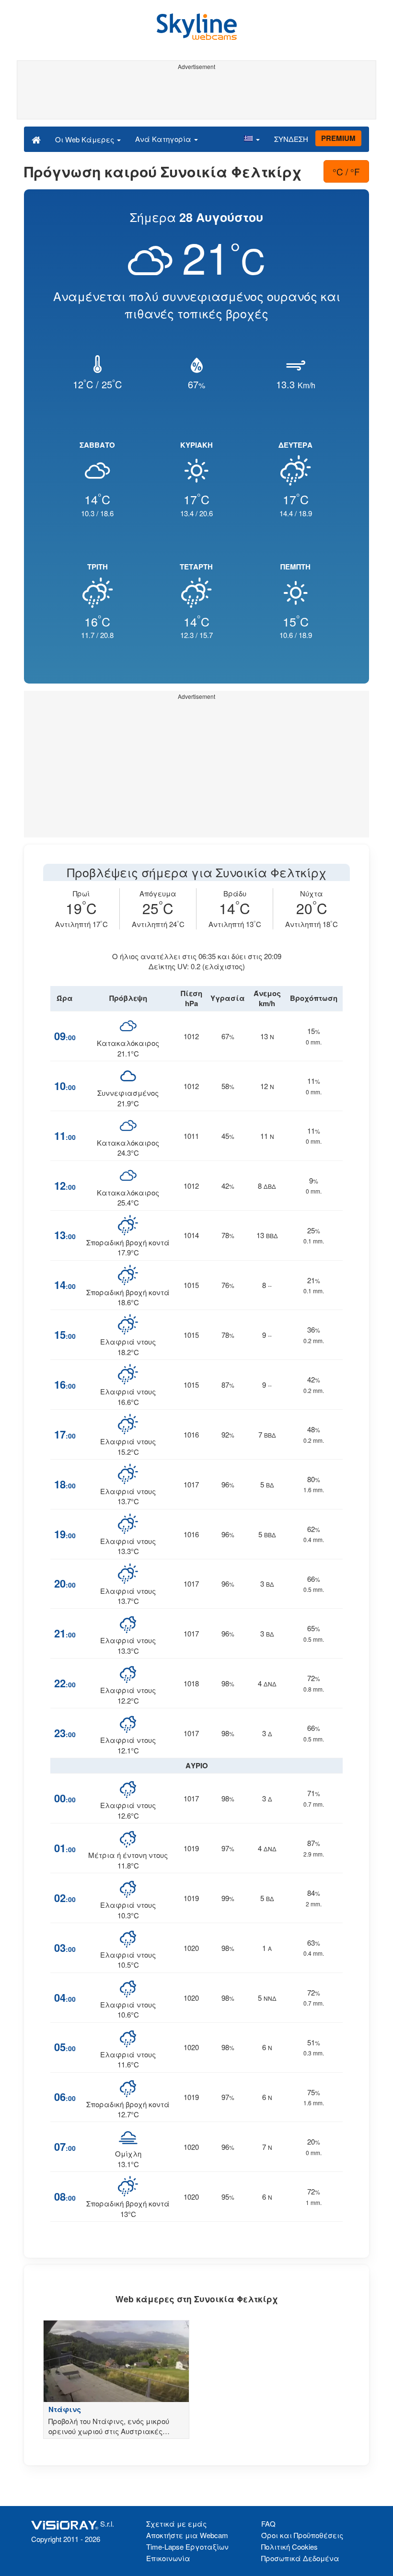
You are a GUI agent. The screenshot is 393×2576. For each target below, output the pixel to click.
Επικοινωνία (168, 2558)
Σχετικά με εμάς (176, 2524)
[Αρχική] (36, 139)
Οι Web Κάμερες (86, 139)
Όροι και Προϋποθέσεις (302, 2535)
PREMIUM (338, 138)
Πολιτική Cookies (289, 2547)
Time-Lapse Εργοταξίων (187, 2547)
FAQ (268, 2524)
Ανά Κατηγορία (164, 139)
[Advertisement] (196, 95)
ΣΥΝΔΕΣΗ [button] (291, 139)
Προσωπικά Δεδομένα (300, 2558)
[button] (252, 139)
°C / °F (346, 171)
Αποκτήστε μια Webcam (187, 2535)
